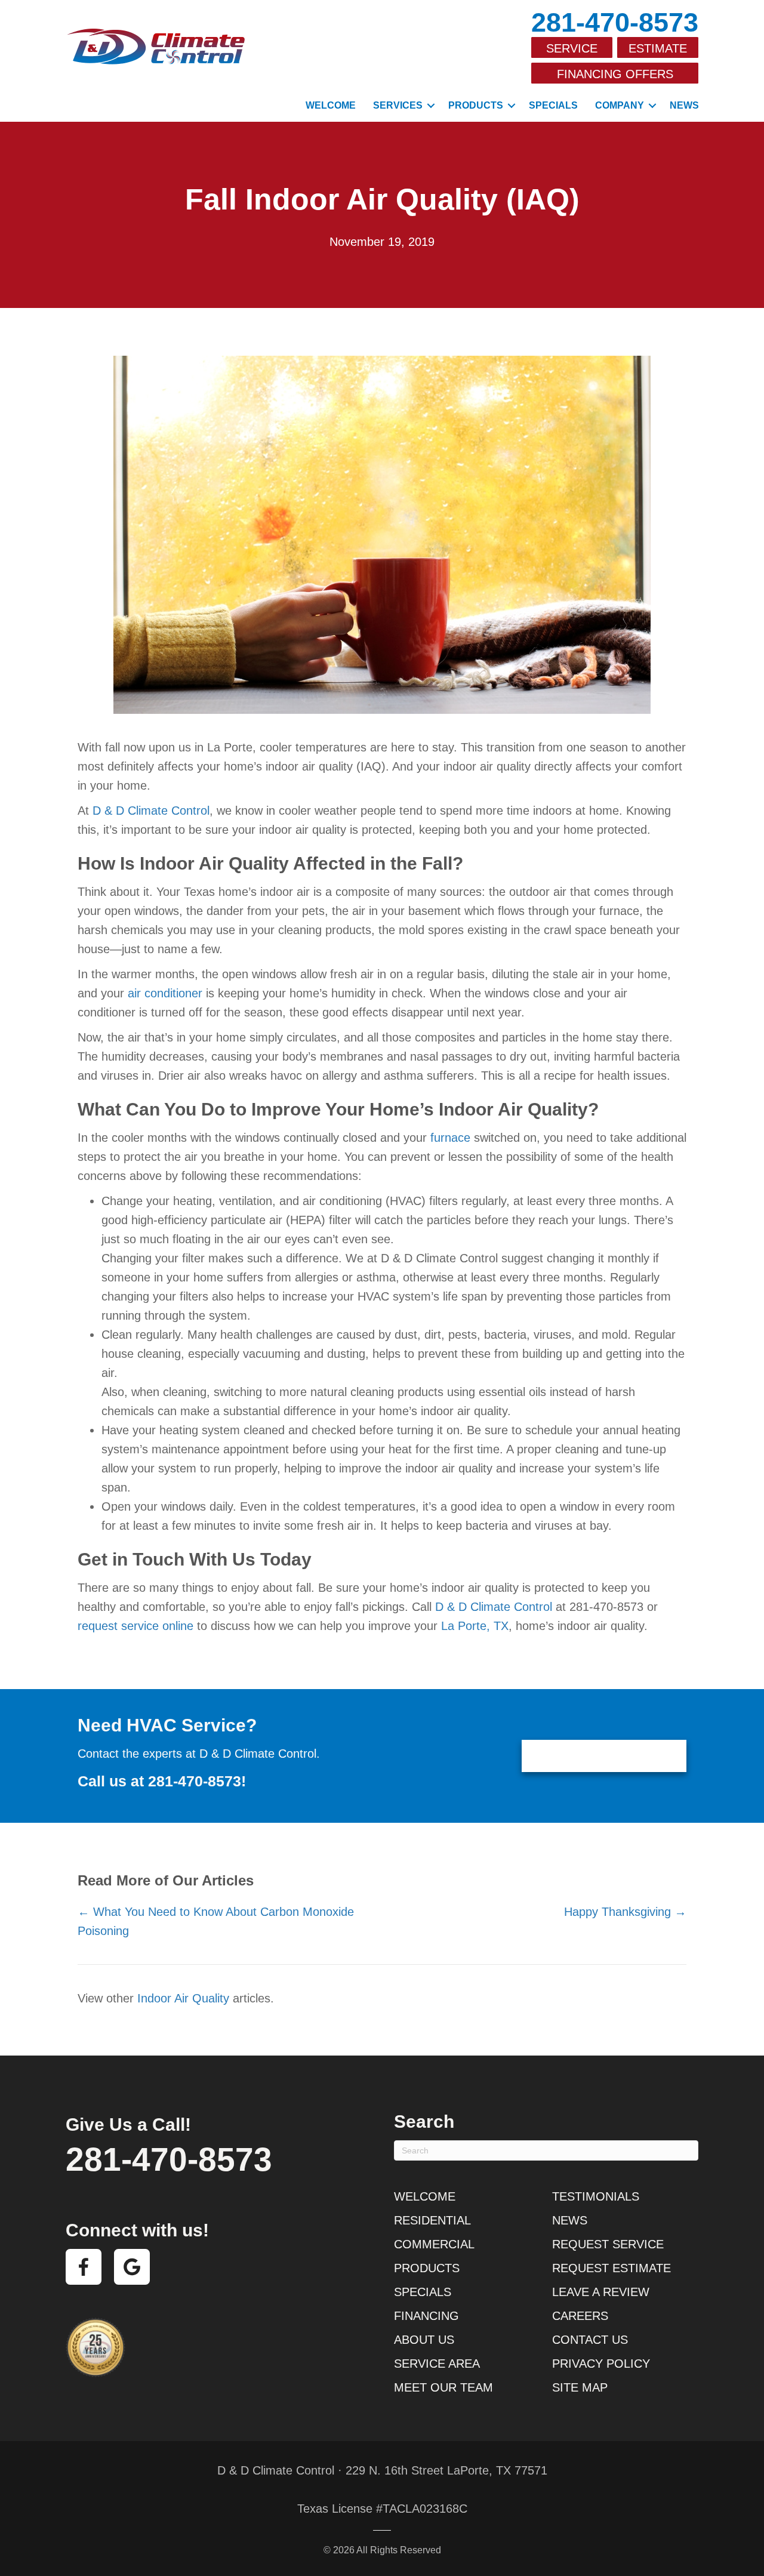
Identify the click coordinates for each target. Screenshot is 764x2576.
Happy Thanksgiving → (625, 1912)
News (684, 105)
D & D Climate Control (151, 811)
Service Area (437, 2364)
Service (572, 48)
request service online (135, 1626)
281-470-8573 (615, 22)
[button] (431, 106)
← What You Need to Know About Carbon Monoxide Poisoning (216, 1921)
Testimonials (596, 2196)
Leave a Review (601, 2292)
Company (620, 105)
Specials (553, 105)
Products (476, 105)
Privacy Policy (601, 2364)
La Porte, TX (475, 1626)
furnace (450, 1138)
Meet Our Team (443, 2387)
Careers (580, 2316)
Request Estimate (611, 2268)
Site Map (580, 2387)
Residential (432, 2220)
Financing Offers (615, 74)
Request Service (608, 2244)
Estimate (658, 48)
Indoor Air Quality (183, 1998)
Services (398, 105)
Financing (426, 2316)
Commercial (434, 2244)
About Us (424, 2340)
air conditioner (165, 993)
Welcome (331, 105)
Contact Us (590, 2340)
